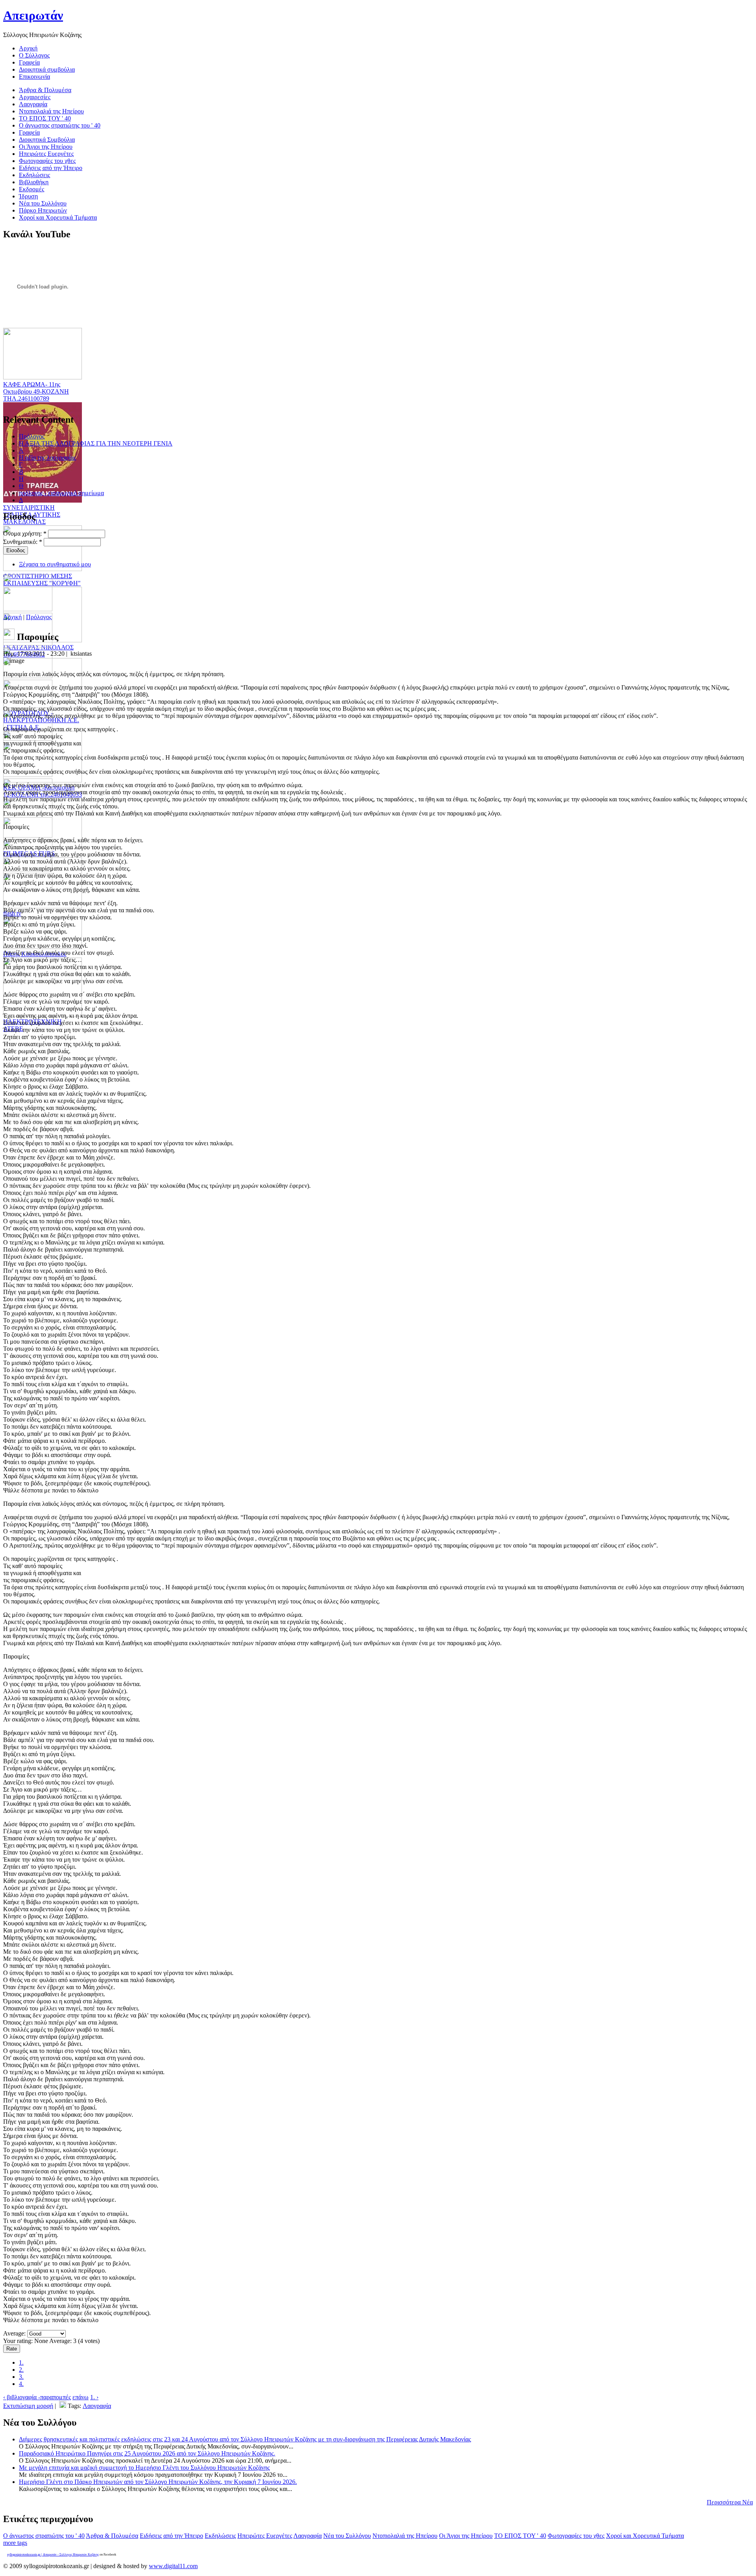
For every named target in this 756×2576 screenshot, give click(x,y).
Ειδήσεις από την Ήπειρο (171, 2536)
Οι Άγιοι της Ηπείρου (466, 2536)
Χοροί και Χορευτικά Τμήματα (645, 2536)
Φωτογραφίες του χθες (576, 2536)
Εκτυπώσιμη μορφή (28, 2406)
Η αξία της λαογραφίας (47, 458)
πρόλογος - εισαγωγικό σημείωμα (61, 493)
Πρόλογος (32, 436)
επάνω (81, 2397)
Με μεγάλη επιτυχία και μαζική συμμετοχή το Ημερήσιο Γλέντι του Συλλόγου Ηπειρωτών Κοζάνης (144, 2468)
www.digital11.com (173, 2566)
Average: (15, 2333)
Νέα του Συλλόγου (347, 2536)
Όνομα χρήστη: (25, 534)
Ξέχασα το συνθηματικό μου (55, 564)
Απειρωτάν (33, 15)
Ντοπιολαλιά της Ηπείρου (405, 2536)
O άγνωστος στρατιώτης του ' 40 (44, 2536)
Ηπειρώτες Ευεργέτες (265, 2536)
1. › (94, 2397)
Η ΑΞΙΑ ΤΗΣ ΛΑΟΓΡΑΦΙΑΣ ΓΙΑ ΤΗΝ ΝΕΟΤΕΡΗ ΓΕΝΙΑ (96, 443)
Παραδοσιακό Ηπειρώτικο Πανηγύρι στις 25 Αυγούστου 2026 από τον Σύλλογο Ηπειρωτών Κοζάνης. (147, 2453)
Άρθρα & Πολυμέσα (112, 2536)
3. (21, 2377)
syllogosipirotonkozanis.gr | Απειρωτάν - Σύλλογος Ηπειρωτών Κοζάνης (53, 2555)
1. (21, 2362)
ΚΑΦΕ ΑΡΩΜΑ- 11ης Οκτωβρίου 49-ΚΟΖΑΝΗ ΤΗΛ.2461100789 (36, 391)
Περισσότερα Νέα (730, 2502)
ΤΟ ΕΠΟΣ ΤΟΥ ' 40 (520, 2536)
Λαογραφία (97, 2406)
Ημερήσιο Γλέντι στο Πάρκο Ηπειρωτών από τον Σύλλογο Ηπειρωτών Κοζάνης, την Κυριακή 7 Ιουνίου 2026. (158, 2482)
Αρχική (12, 617)
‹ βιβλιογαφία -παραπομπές (37, 2397)
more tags (15, 2543)
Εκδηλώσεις (220, 2536)
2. (21, 2370)
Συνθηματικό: (23, 542)
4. (21, 2384)
